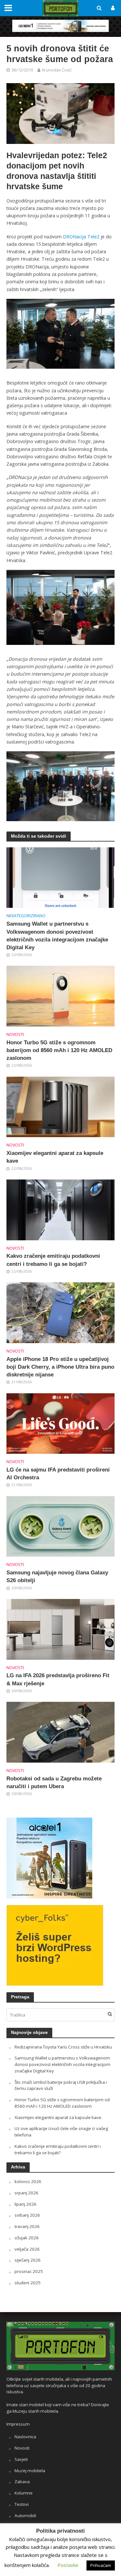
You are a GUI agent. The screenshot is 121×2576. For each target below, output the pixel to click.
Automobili (25, 2516)
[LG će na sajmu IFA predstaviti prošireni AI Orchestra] (60, 1423)
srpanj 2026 (26, 2193)
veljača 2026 (27, 2249)
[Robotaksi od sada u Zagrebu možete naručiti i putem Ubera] (60, 1732)
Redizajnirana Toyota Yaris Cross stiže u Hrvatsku (63, 2047)
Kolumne (24, 2493)
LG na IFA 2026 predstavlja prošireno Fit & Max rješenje (58, 1679)
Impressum (18, 2424)
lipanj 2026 (25, 2204)
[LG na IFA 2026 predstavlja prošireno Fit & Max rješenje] (60, 1629)
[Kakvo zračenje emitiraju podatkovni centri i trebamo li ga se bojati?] (60, 1209)
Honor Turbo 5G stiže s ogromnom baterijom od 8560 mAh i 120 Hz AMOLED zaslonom (59, 1050)
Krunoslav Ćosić (57, 70)
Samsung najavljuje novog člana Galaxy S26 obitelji (57, 1576)
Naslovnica (25, 2437)
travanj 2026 (27, 2226)
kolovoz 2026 (28, 2181)
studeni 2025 (28, 2283)
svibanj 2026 (27, 2215)
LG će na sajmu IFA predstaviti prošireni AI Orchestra (58, 1474)
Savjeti (21, 2459)
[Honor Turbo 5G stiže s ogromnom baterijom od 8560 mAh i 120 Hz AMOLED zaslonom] (60, 995)
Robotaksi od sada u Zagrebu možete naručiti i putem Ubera (54, 1783)
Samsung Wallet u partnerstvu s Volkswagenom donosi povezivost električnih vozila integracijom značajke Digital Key (57, 936)
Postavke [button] (68, 2565)
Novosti (15, 1034)
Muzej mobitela (30, 2471)
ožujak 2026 (27, 2238)
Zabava (22, 2482)
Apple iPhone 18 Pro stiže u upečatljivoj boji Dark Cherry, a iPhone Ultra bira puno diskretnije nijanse (60, 1367)
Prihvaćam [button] (101, 2565)
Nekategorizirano (26, 916)
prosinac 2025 (29, 2271)
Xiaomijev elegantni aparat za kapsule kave (55, 1157)
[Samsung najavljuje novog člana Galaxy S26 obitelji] (60, 1526)
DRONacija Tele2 (81, 237)
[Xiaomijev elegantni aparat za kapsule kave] (60, 1106)
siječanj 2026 (28, 2260)
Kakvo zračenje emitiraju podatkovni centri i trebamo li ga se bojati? (53, 1260)
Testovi (22, 2504)
